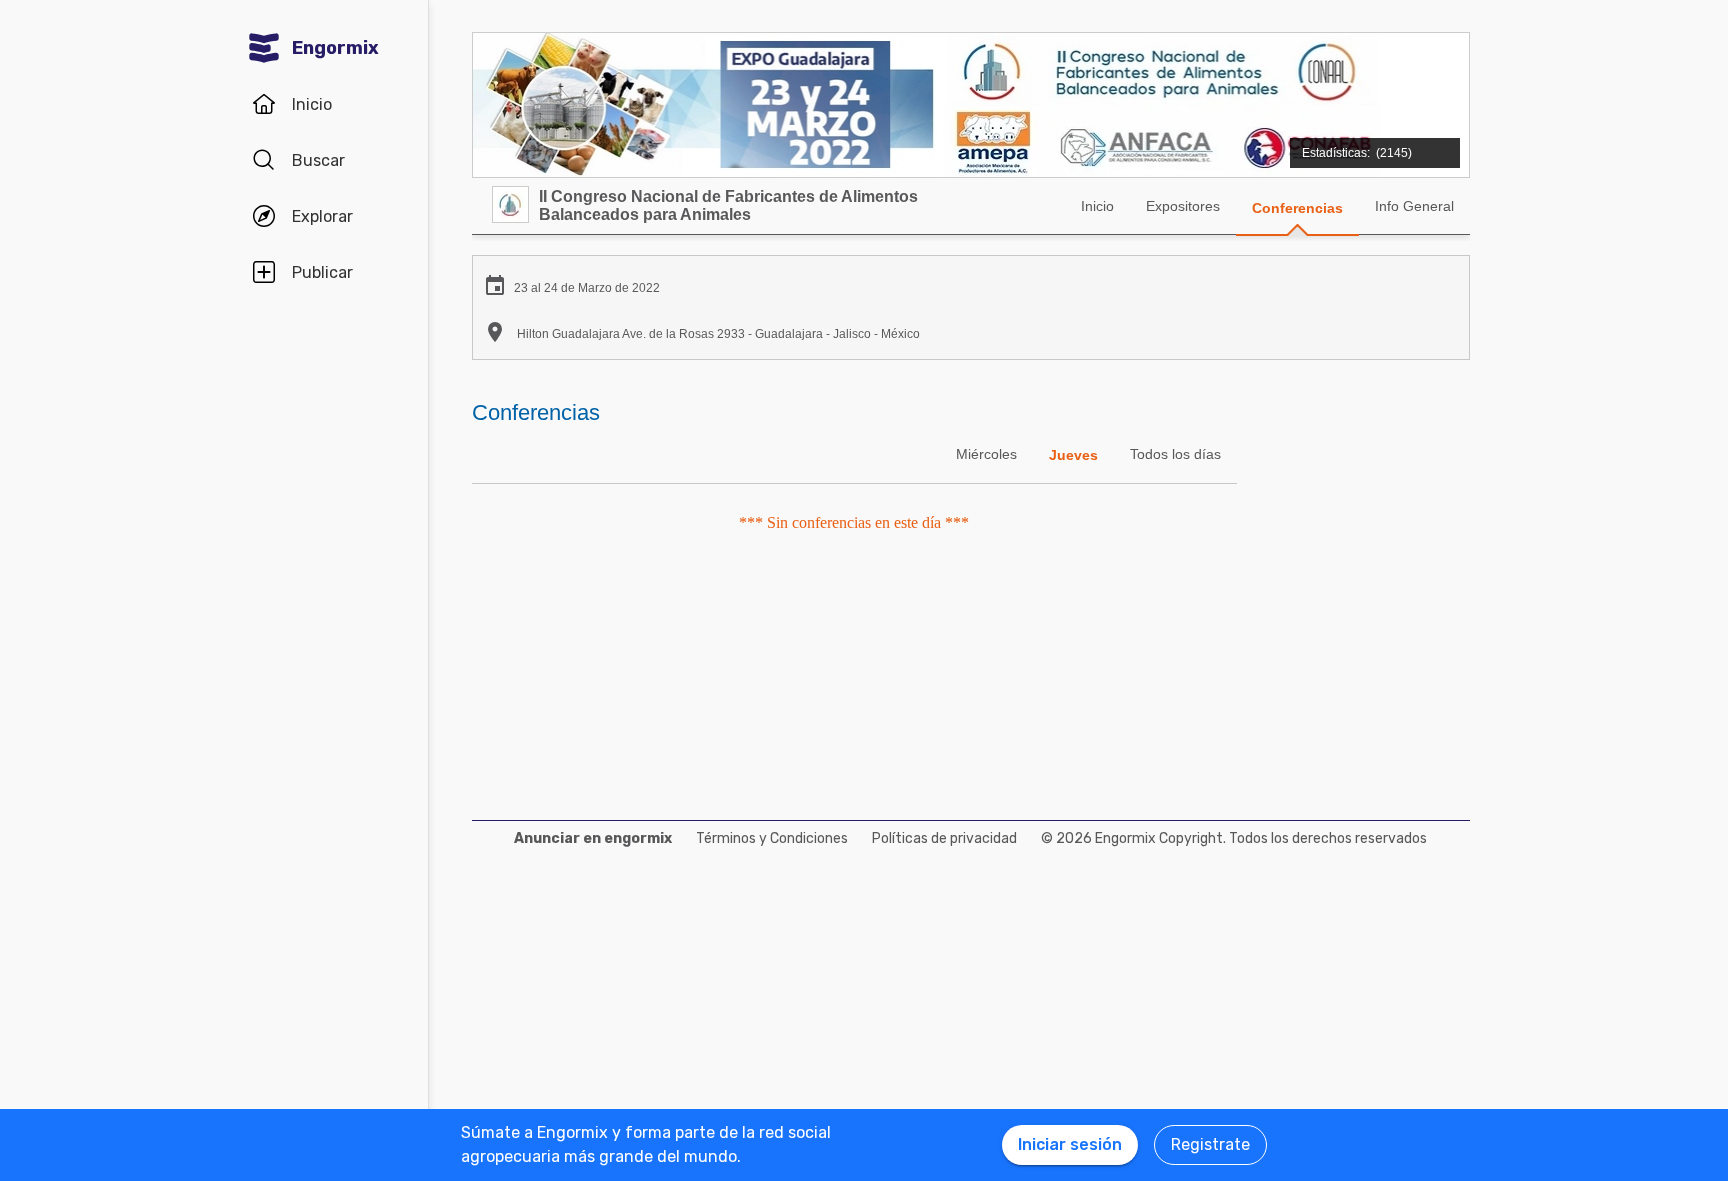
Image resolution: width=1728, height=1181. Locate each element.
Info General (1414, 206)
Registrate (1210, 1144)
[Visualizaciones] (1372, 142)
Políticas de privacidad (944, 838)
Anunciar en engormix (593, 838)
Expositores (1183, 206)
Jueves (1073, 455)
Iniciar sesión (1070, 1144)
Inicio (1097, 206)
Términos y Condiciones (772, 838)
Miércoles (986, 454)
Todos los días (1175, 454)
